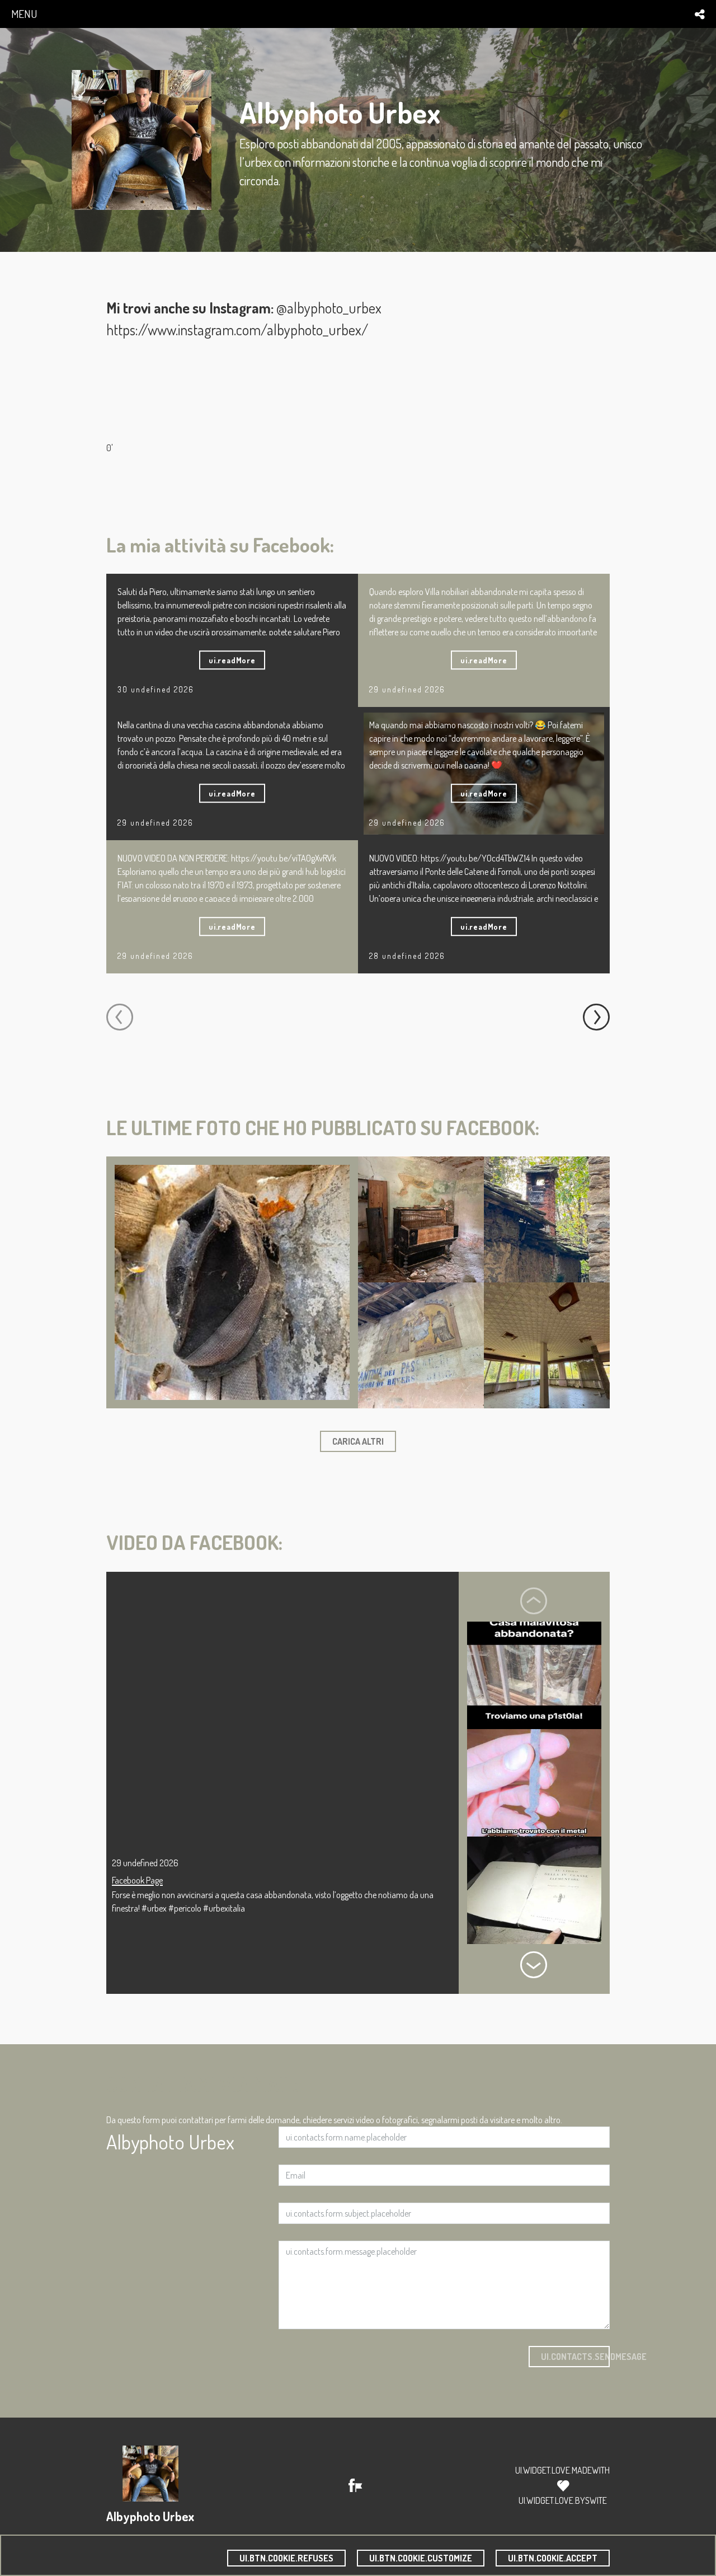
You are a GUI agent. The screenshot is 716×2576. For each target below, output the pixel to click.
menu (24, 14)
